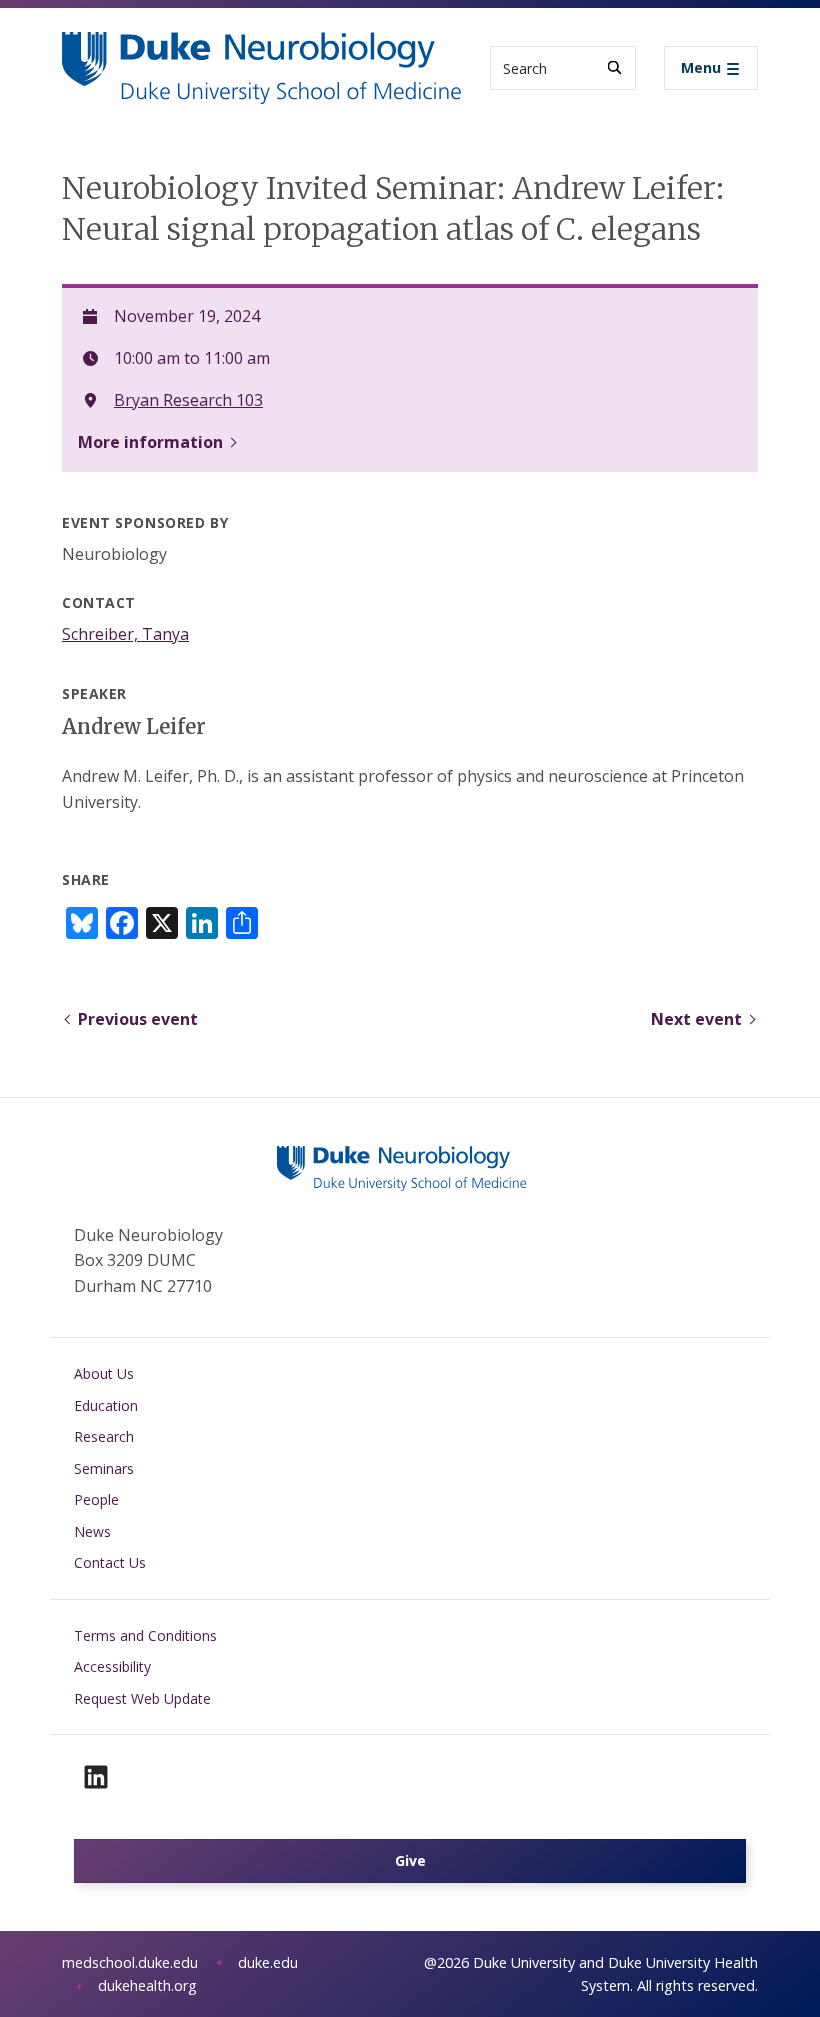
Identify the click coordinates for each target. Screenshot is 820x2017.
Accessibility (112, 1666)
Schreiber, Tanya (125, 634)
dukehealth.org (147, 1985)
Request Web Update (142, 1698)
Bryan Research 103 (188, 400)
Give (410, 1860)
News (92, 1531)
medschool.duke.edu (130, 1962)
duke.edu (268, 1962)
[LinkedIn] (96, 1777)
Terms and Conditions (145, 1635)
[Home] (262, 50)
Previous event (138, 1019)
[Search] (614, 67)
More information (150, 442)
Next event (696, 1019)
